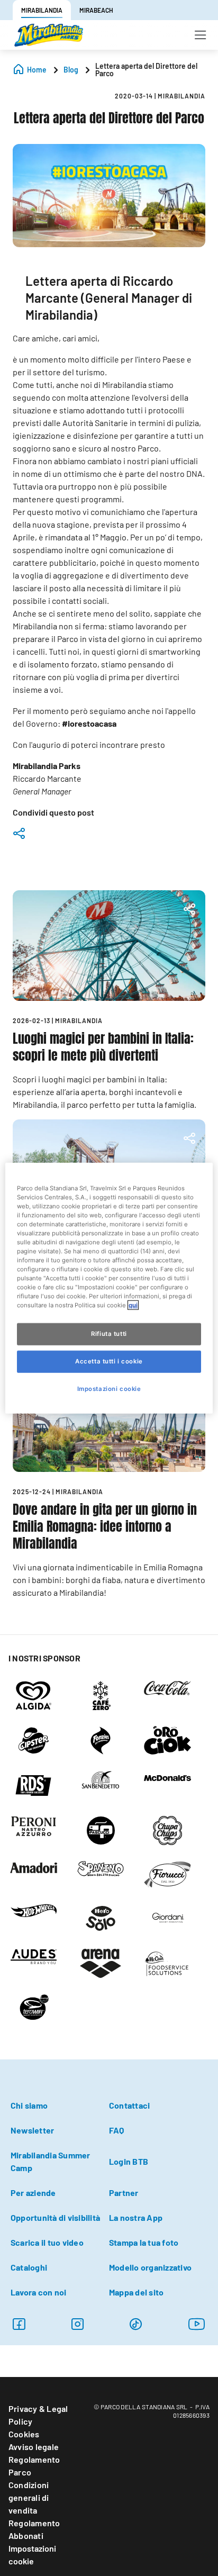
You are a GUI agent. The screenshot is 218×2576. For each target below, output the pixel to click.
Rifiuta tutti (109, 1334)
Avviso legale (34, 2447)
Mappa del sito (136, 2292)
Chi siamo (29, 2105)
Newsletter (32, 2130)
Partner (124, 2193)
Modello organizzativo (150, 2267)
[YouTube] (197, 2324)
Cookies (24, 2434)
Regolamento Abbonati (34, 2529)
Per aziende (33, 2193)
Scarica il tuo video (47, 2242)
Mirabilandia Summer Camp (51, 2161)
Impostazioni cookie (32, 2555)
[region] (109, 1288)
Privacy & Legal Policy (38, 2415)
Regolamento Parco (34, 2466)
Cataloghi (29, 2267)
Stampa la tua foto (144, 2242)
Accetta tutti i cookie (109, 1361)
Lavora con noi (38, 2292)
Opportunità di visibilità (55, 2217)
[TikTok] (136, 2324)
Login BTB (129, 2161)
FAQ (117, 2130)
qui (133, 1305)
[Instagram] (19, 2324)
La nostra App (136, 2217)
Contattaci (129, 2105)
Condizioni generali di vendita (29, 2497)
